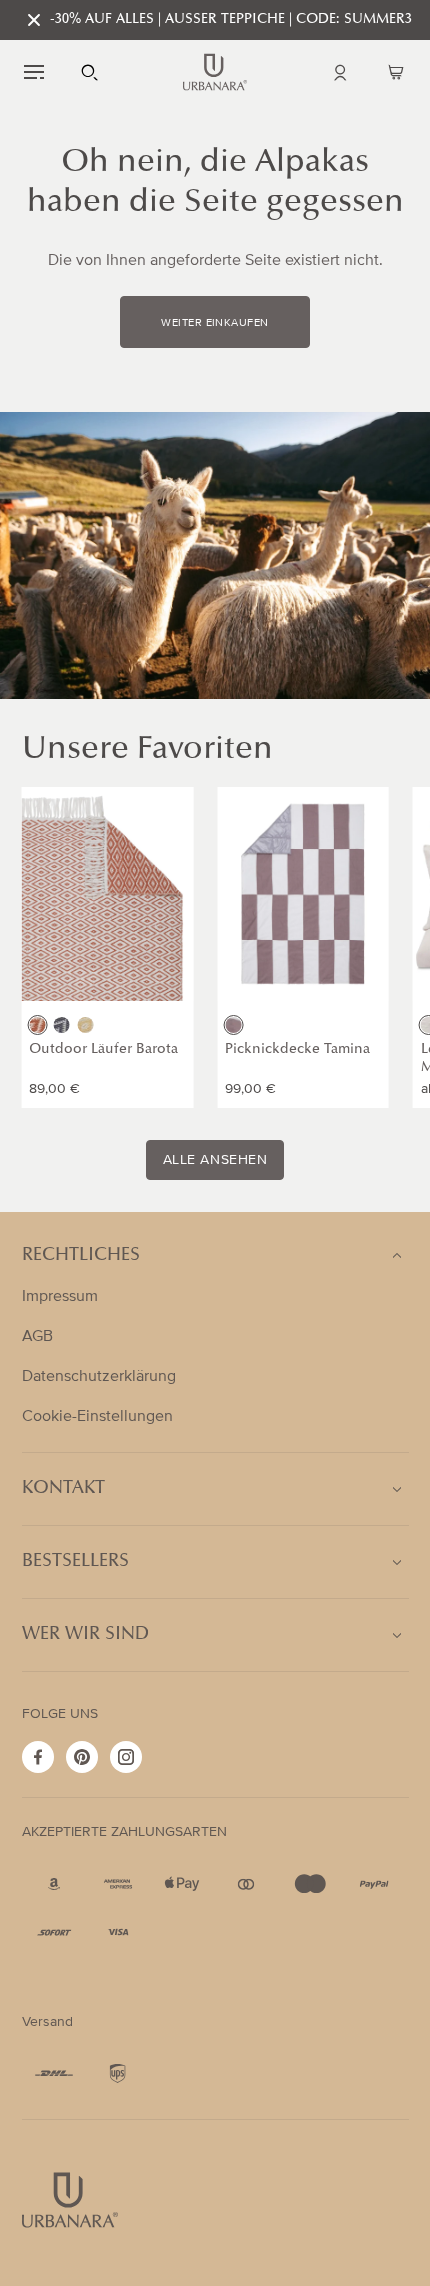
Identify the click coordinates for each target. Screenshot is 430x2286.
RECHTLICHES (81, 1256)
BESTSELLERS (75, 1562)
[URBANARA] (215, 72)
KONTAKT (63, 1489)
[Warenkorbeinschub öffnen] (396, 72)
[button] (34, 72)
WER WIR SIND (85, 1635)
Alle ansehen (215, 1160)
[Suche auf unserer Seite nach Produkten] (90, 72)
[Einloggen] (340, 72)
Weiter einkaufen (214, 323)
